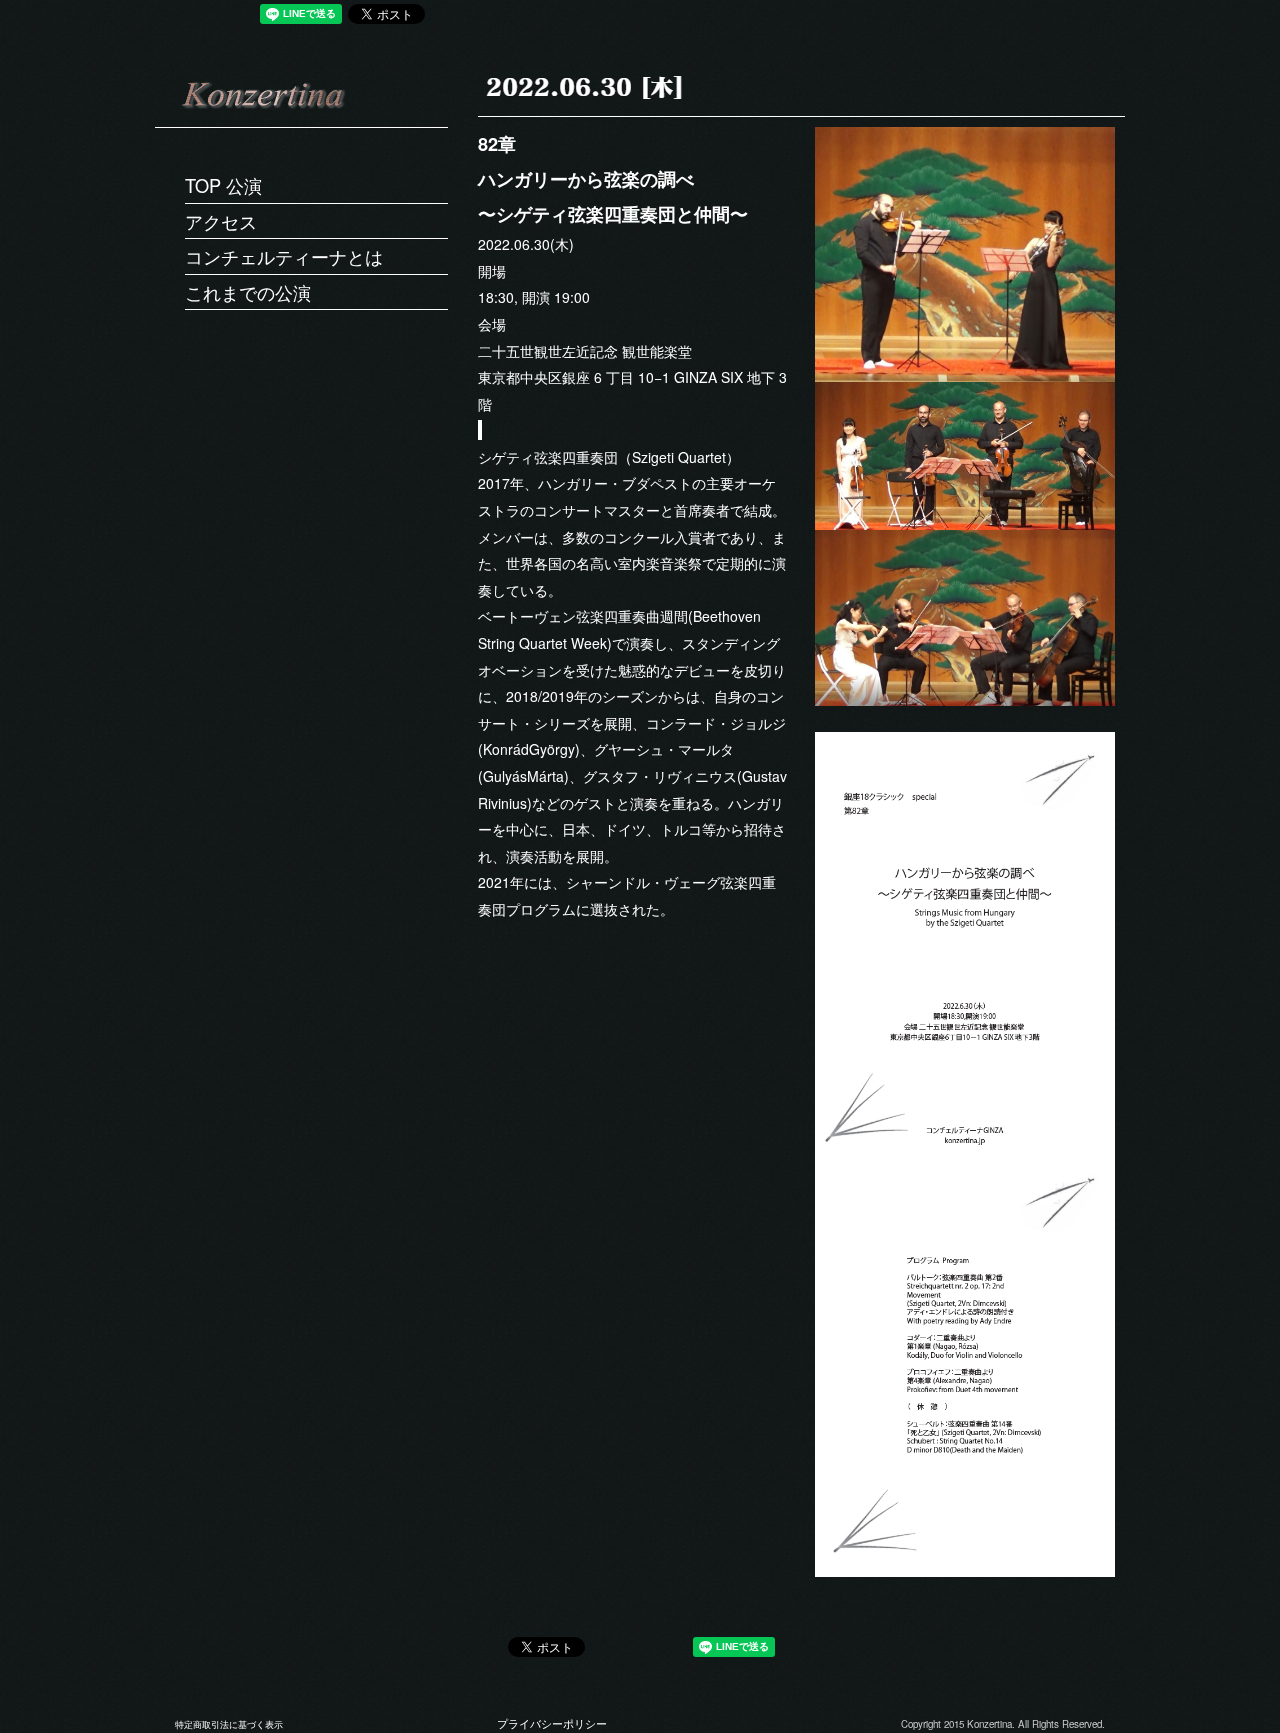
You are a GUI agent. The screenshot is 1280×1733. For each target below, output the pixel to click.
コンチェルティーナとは (284, 256)
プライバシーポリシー (552, 1723)
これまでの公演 (248, 292)
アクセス (221, 221)
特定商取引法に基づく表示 (229, 1724)
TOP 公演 (223, 185)
